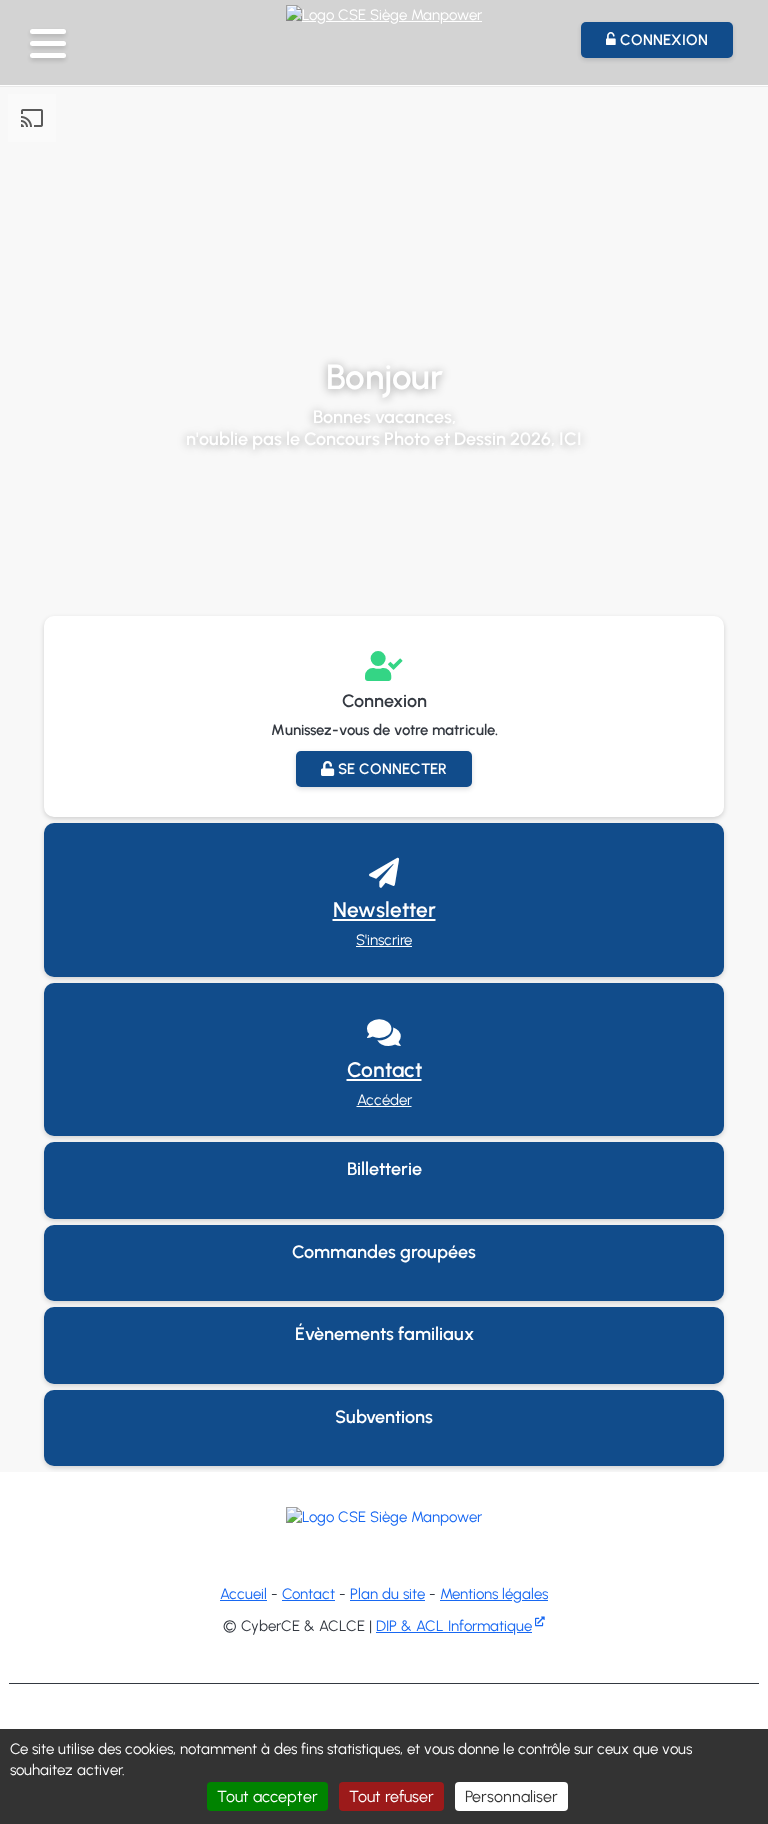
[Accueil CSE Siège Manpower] (384, 13)
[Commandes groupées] (384, 1290)
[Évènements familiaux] (384, 1372)
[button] (48, 43)
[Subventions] (384, 1455)
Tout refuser (391, 1796)
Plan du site (387, 1594)
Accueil (243, 1594)
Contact (308, 1594)
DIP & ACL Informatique (454, 1626)
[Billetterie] (384, 1207)
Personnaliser (511, 1796)
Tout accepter (267, 1796)
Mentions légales (494, 1594)
